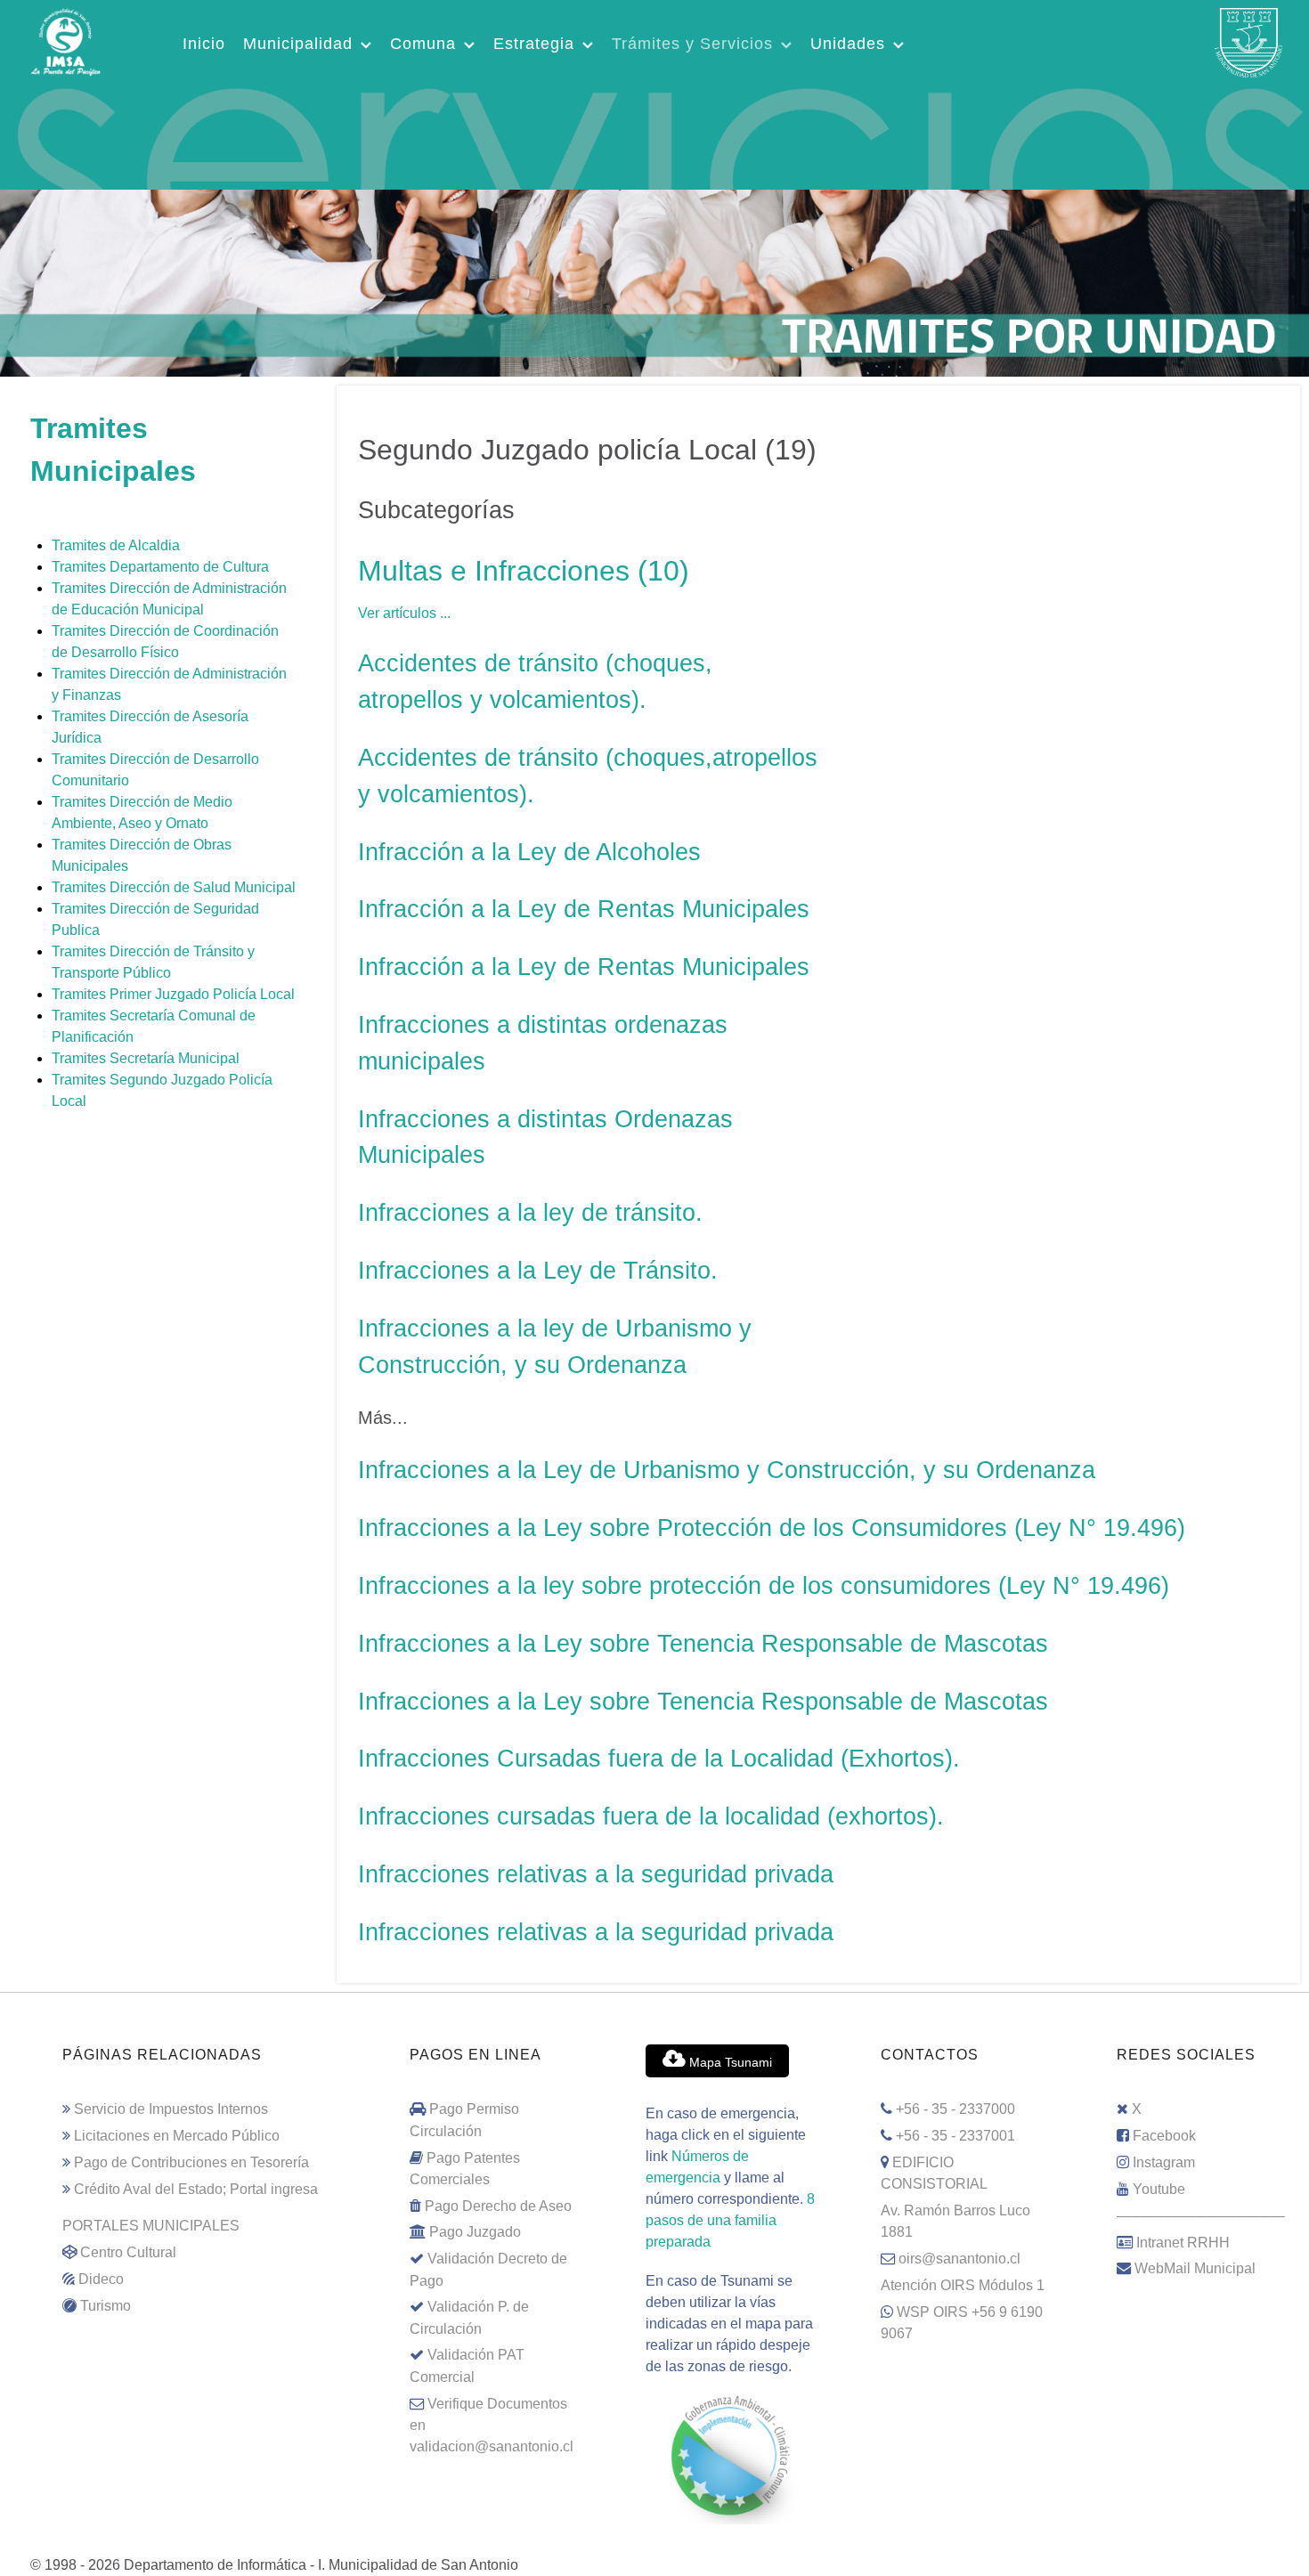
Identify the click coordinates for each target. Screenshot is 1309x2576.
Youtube (1159, 2189)
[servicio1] (654, 135)
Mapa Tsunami (729, 2062)
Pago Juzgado (475, 2231)
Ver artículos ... (404, 613)
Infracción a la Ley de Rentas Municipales (584, 909)
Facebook (1164, 2135)
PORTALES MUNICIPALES (151, 2225)
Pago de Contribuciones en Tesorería (191, 2162)
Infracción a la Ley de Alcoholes (529, 852)
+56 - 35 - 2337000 (955, 2109)
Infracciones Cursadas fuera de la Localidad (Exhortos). (659, 1758)
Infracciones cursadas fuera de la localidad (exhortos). (651, 1816)
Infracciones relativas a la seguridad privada (596, 1874)
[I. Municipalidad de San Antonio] (65, 40)
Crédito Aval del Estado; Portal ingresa (196, 2189)
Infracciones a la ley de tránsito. (530, 1212)
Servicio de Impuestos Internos (171, 2109)
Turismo (106, 2305)
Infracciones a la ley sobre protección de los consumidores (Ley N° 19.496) (764, 1585)
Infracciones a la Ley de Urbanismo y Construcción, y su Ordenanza (727, 1470)
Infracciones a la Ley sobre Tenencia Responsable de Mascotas (703, 1643)
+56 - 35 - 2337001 (955, 2135)
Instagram (1164, 2162)
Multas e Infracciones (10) (524, 571)
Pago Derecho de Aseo (498, 2206)
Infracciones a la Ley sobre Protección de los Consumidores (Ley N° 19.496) (772, 1528)
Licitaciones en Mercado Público (177, 2135)
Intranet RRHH (1183, 2242)
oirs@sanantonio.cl (959, 2258)
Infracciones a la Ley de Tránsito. (538, 1270)
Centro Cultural (128, 2252)
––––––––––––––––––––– (1201, 2215)
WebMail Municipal (1195, 2268)
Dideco (101, 2279)
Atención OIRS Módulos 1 (963, 2285)
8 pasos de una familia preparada (730, 2220)
